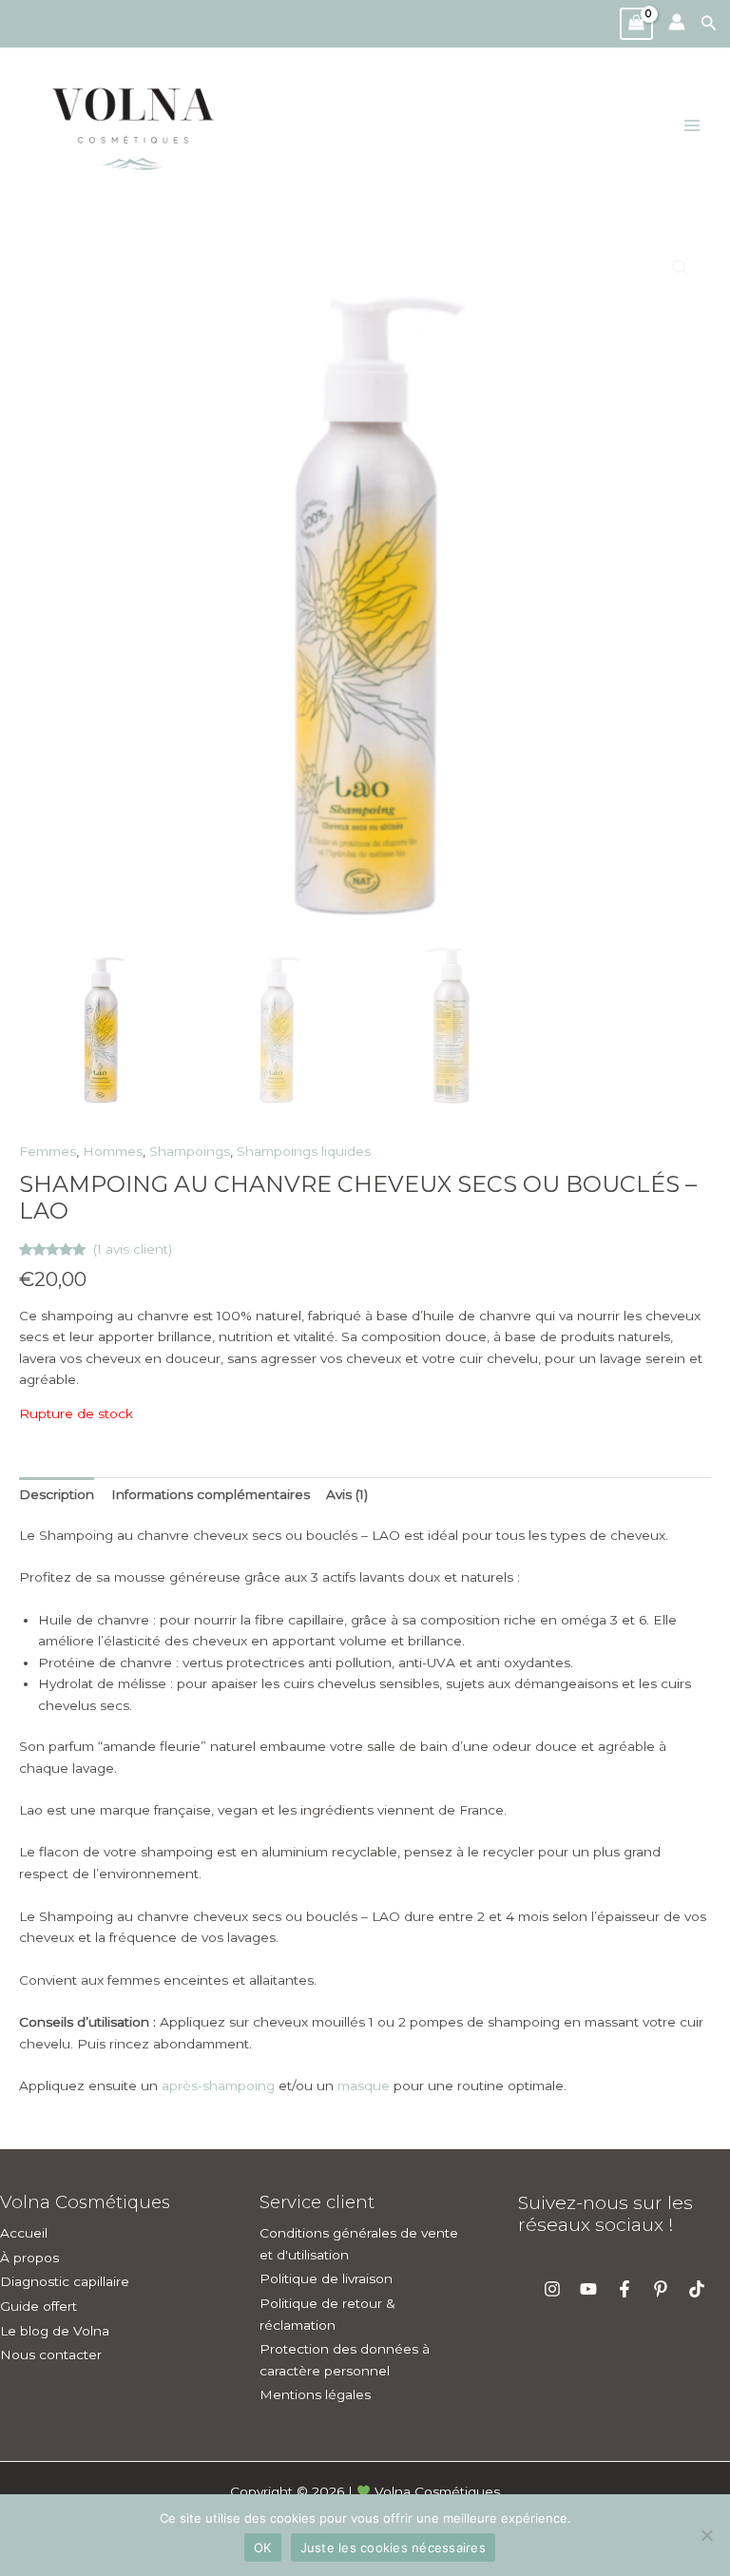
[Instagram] (552, 2289)
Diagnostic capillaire (65, 2281)
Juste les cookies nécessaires (393, 2547)
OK (263, 2547)
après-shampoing (218, 2086)
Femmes (48, 1151)
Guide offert (38, 2306)
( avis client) (133, 1249)
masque (364, 2086)
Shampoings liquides (304, 1151)
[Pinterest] (661, 2289)
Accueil (24, 2233)
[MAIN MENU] (692, 126)
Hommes (113, 1151)
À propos (29, 2258)
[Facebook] (624, 2289)
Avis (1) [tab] (347, 1494)
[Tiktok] (697, 2289)
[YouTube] (588, 2289)
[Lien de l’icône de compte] (677, 22)
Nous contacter (51, 2355)
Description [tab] (57, 1494)
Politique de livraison (326, 2278)
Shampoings (190, 1151)
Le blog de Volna (55, 2331)
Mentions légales (315, 2394)
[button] (715, 24)
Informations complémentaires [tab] (211, 1494)
